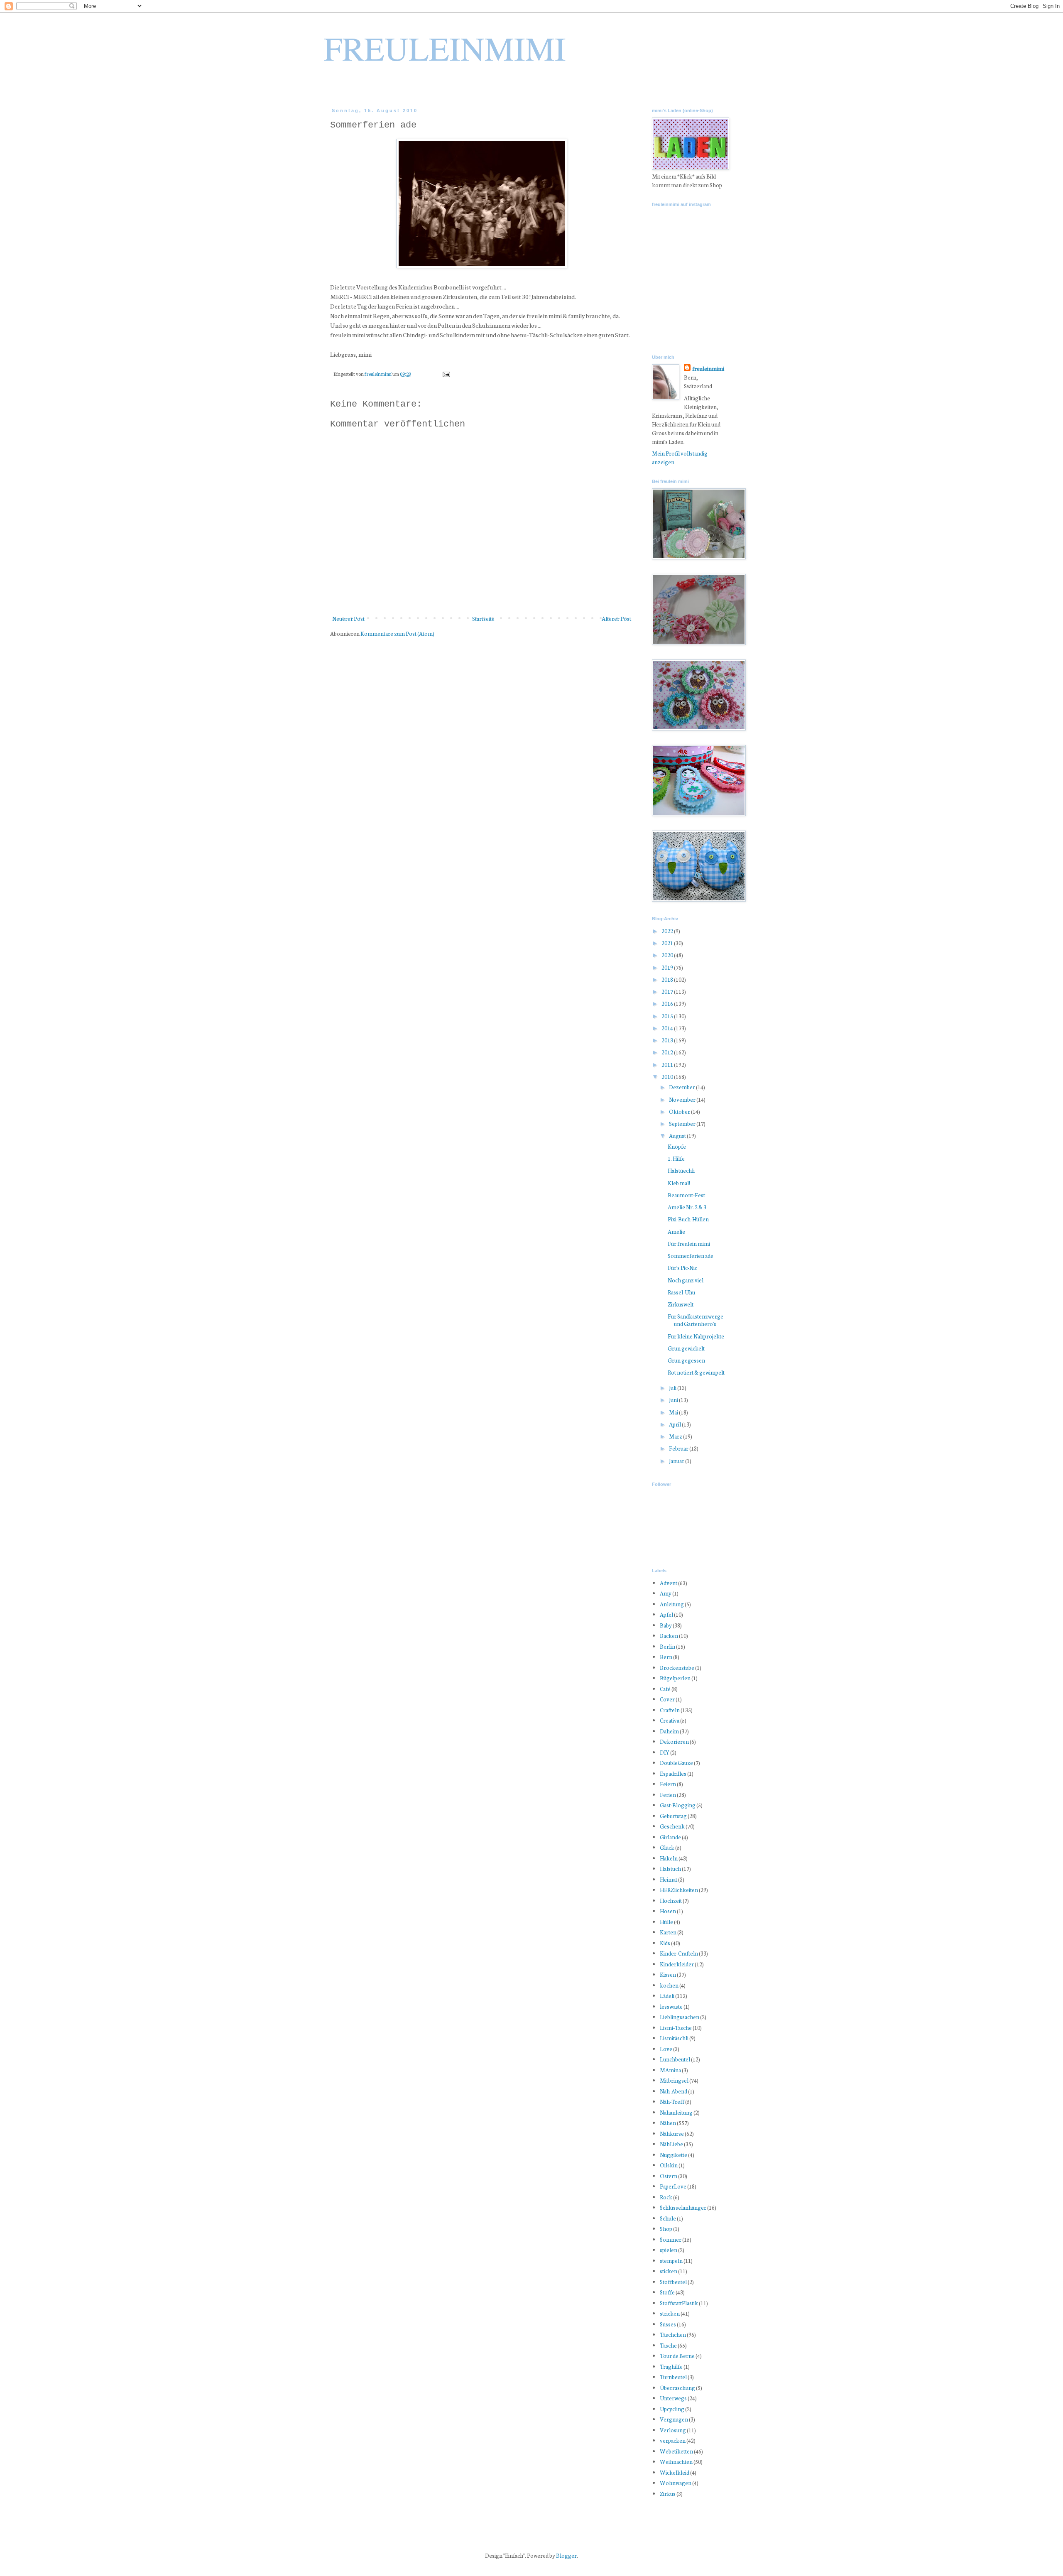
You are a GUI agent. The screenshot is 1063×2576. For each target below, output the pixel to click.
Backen (669, 1636)
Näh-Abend (674, 2091)
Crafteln (670, 1710)
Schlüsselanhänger (683, 2207)
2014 (668, 1028)
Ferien (668, 1795)
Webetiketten (676, 2451)
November (683, 1099)
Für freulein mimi (689, 1244)
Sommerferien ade (691, 1256)
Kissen (668, 1974)
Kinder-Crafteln (679, 1953)
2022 (668, 931)
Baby (666, 1625)
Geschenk (672, 1826)
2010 (668, 1077)
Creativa (670, 1720)
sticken (669, 2271)
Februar (679, 1448)
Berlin (667, 1646)
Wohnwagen (676, 2483)
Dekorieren (674, 1741)
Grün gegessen (686, 1360)
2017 (668, 991)
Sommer (671, 2239)
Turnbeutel (673, 2377)
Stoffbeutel (673, 2282)
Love (666, 2049)
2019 (668, 967)
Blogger (566, 2555)
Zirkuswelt (681, 1304)
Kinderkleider (677, 1964)
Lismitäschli (674, 2038)
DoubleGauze (676, 1763)
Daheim (669, 1731)
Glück (667, 1847)
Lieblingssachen (680, 2017)
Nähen (668, 2123)
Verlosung (673, 2430)
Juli (673, 1388)
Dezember (682, 1087)
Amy (666, 1593)
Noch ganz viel (686, 1280)
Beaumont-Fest (686, 1195)
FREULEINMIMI (445, 48)
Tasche (668, 2345)
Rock (666, 2197)
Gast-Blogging (678, 1805)
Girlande (670, 1837)
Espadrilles (673, 1773)
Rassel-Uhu (681, 1292)
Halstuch (670, 1869)
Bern (666, 1657)
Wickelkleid (675, 2472)
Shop (666, 2229)
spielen (669, 2250)
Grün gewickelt (686, 1348)
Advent (669, 1583)
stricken (670, 2313)
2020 (668, 955)
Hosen (668, 1911)
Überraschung (677, 2388)
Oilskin (669, 2165)
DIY (665, 1752)
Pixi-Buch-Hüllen (688, 1219)
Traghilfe (671, 2366)
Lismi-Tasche (676, 2028)
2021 (668, 943)
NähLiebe (671, 2144)
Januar (677, 1461)
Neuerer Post (348, 619)
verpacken (673, 2440)
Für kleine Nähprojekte (696, 1336)
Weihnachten (676, 2462)
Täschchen (673, 2335)
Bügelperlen (675, 1678)
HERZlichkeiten (679, 1890)
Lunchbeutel (675, 2059)
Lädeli (667, 1996)
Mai (674, 1412)
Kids (665, 1943)
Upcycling (672, 2409)
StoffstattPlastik (679, 2303)
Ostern (669, 2176)
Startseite (483, 619)
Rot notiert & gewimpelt (696, 1372)
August (678, 1136)
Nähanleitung (676, 2112)
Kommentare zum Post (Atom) (397, 634)
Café (665, 1689)
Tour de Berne (677, 2356)
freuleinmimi (378, 374)
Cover (667, 1699)
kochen (669, 1985)
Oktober (680, 1112)
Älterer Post (616, 619)
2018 (668, 979)
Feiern (668, 1784)
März (676, 1436)
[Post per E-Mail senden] (446, 374)
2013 (668, 1040)
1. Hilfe (676, 1158)
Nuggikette (674, 2155)
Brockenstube (677, 1668)
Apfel (666, 1614)
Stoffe (667, 2292)
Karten (668, 1932)
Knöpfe (677, 1146)
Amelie (676, 1232)
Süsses (668, 2324)
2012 (668, 1052)
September (683, 1124)
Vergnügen (674, 2419)
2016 (668, 1004)
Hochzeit (671, 1901)
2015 (668, 1016)
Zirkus (668, 2494)
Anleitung (672, 1604)
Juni (674, 1400)
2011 (668, 1065)
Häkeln (669, 1858)
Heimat (669, 1879)
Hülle (666, 1922)
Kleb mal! (679, 1183)
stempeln (671, 2261)
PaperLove (673, 2186)
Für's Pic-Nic (682, 1268)
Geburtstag (673, 1816)
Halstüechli (681, 1170)
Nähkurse (672, 2134)
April (675, 1424)
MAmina (670, 2070)
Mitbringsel (674, 2080)
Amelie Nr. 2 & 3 (687, 1207)
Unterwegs (673, 2398)
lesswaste (671, 2006)
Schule (668, 2218)
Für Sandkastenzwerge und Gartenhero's (696, 1320)
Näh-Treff (672, 2102)
